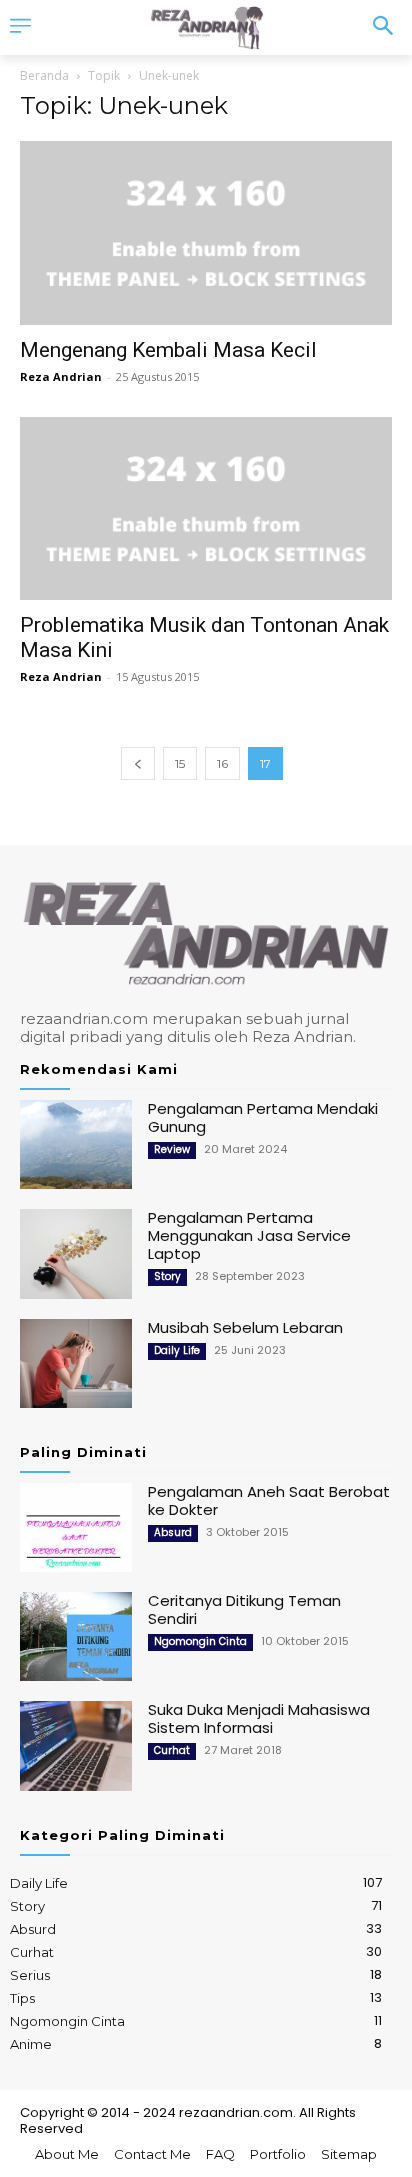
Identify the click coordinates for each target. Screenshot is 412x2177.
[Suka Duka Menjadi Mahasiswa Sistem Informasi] (76, 1745)
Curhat (172, 1750)
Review (172, 1149)
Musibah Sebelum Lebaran (245, 1327)
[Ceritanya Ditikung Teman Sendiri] (76, 1636)
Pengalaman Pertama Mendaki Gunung (263, 1117)
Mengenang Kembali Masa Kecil (168, 350)
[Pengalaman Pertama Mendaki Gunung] (76, 1144)
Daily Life (177, 1350)
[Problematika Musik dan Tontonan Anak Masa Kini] (206, 509)
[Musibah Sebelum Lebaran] (76, 1363)
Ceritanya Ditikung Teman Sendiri (244, 1609)
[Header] (205, 27)
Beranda (44, 75)
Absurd (173, 1532)
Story (167, 1276)
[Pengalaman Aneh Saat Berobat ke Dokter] (76, 1527)
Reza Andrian (61, 376)
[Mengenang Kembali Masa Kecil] (206, 233)
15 (180, 763)
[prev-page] (138, 763)
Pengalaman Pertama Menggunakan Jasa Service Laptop (249, 1235)
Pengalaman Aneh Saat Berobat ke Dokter (269, 1500)
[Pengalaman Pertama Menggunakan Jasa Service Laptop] (76, 1253)
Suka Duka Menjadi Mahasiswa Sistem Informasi (259, 1718)
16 (222, 763)
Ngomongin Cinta (200, 1641)
